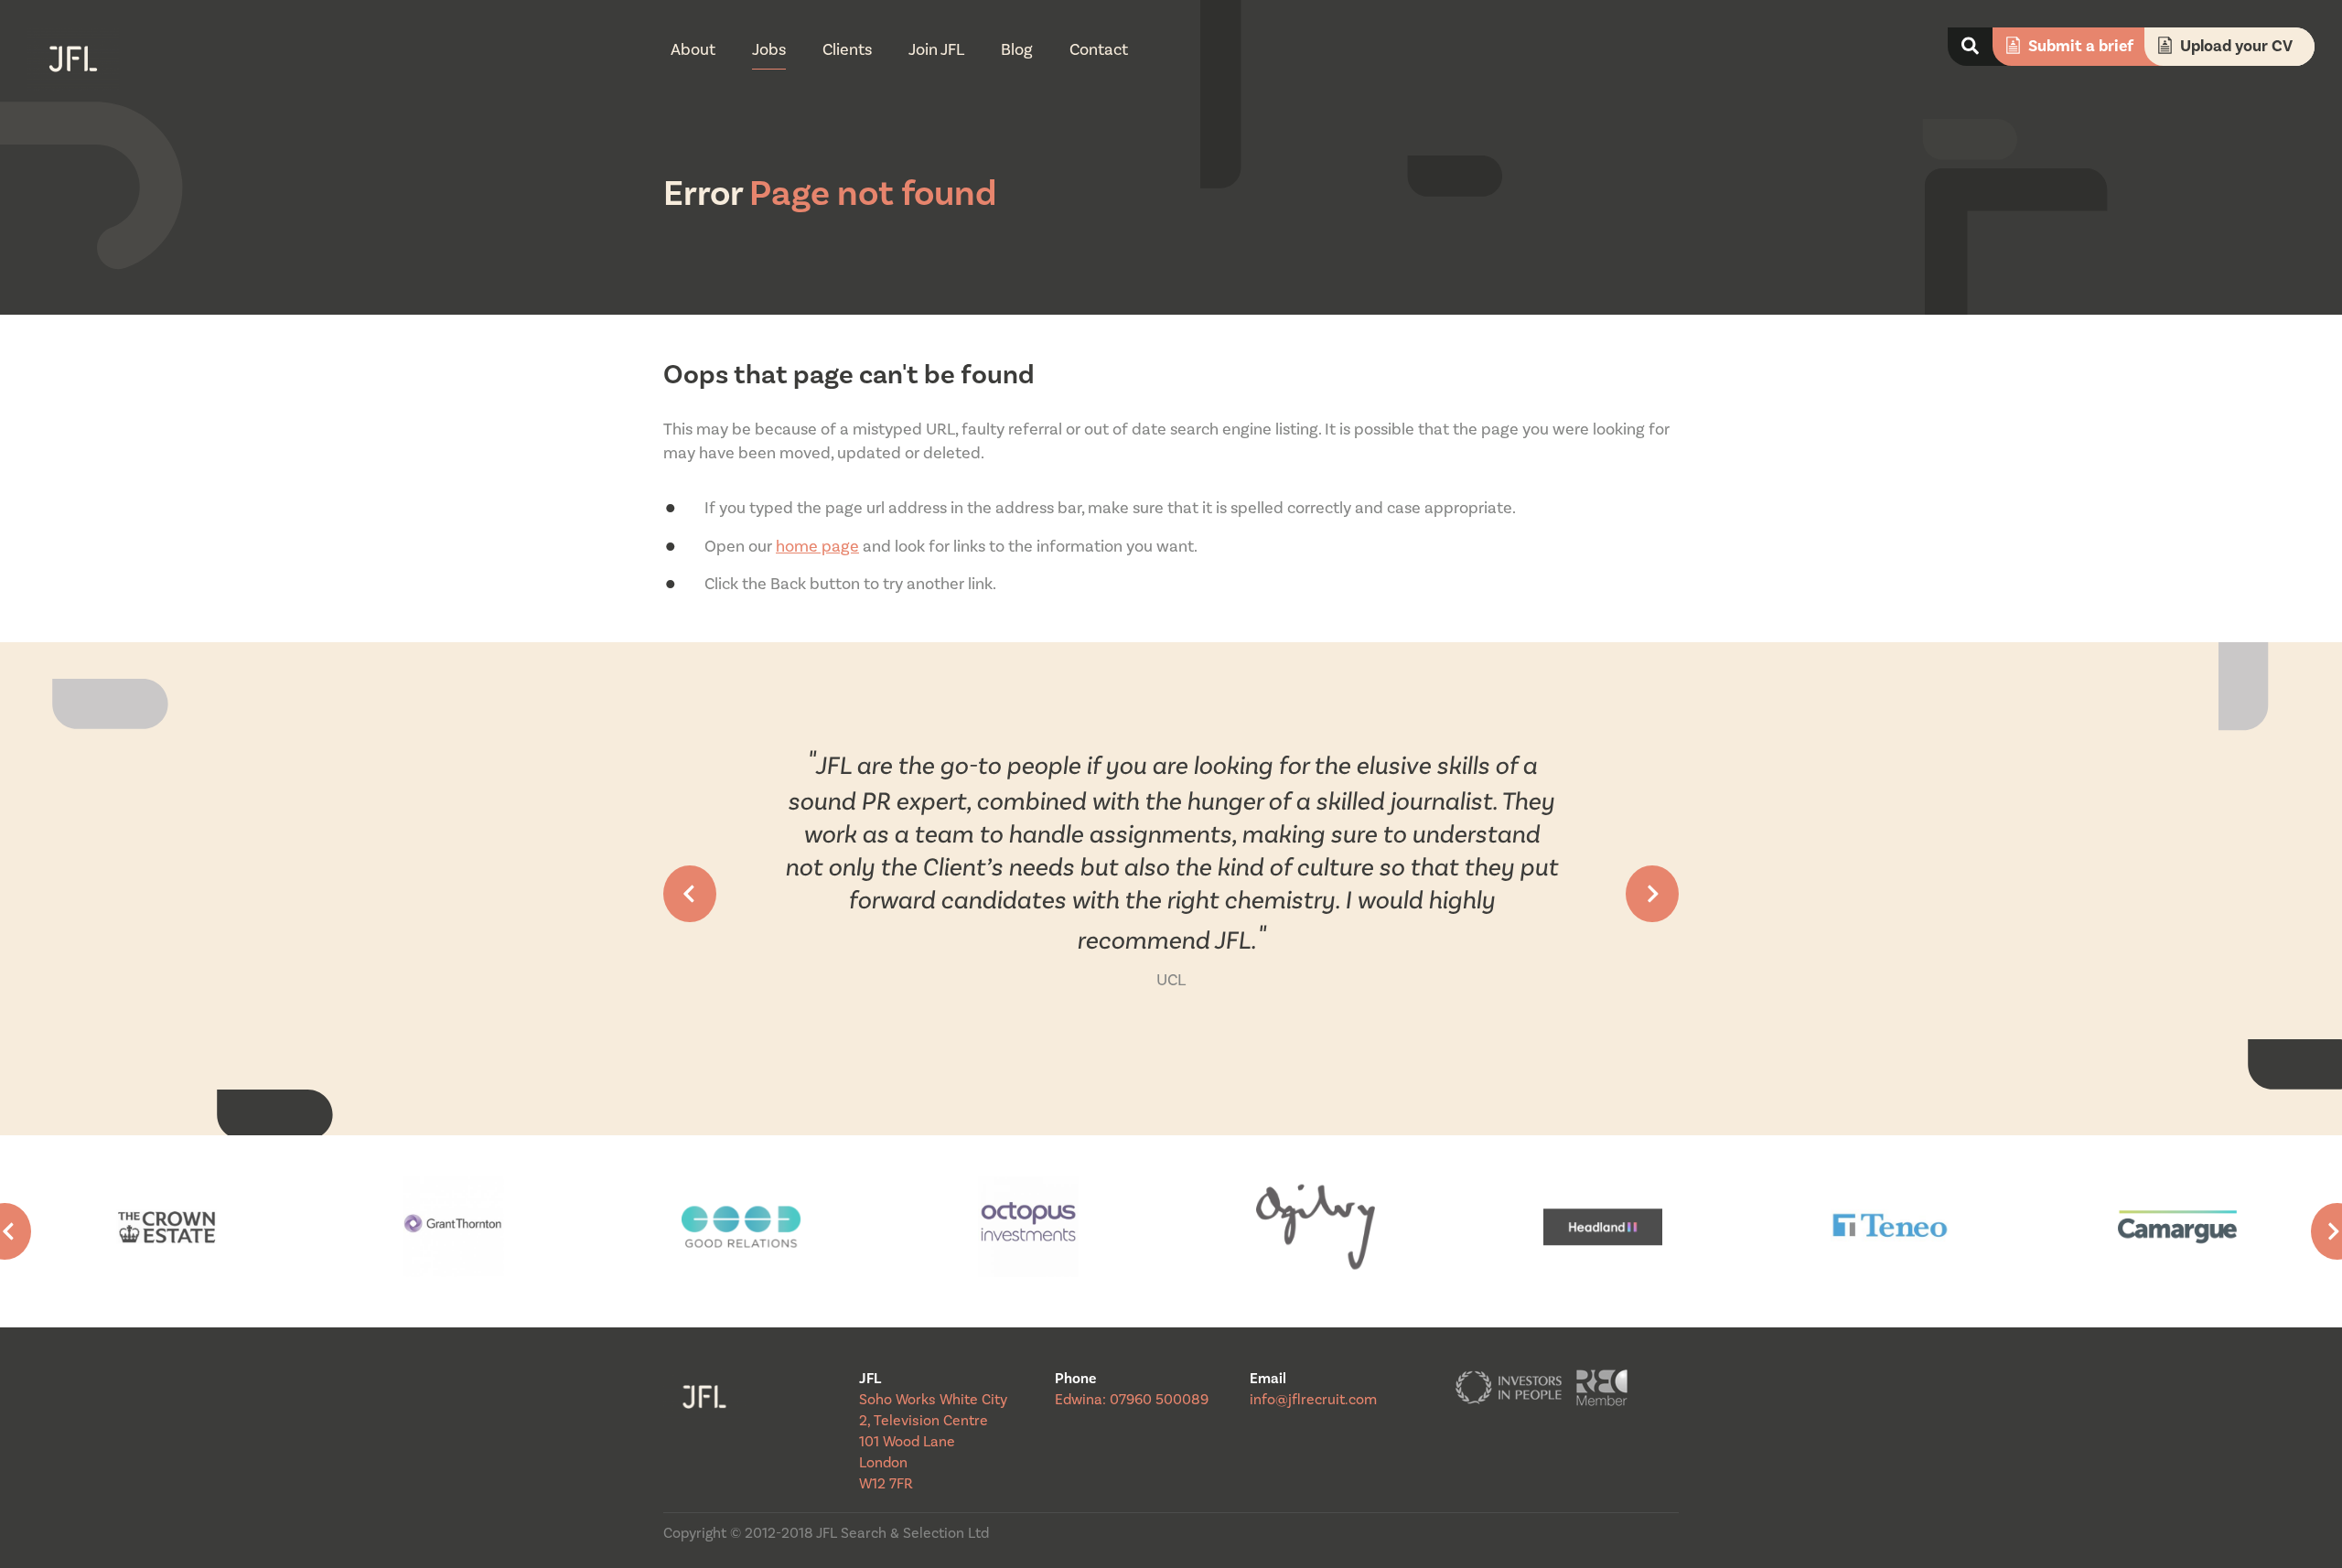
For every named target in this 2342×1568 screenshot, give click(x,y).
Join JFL (936, 50)
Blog (1017, 50)
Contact (1099, 50)
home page (817, 547)
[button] (690, 894)
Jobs (769, 50)
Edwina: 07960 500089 (1132, 1400)
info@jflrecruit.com (1313, 1400)
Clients (847, 50)
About (693, 50)
